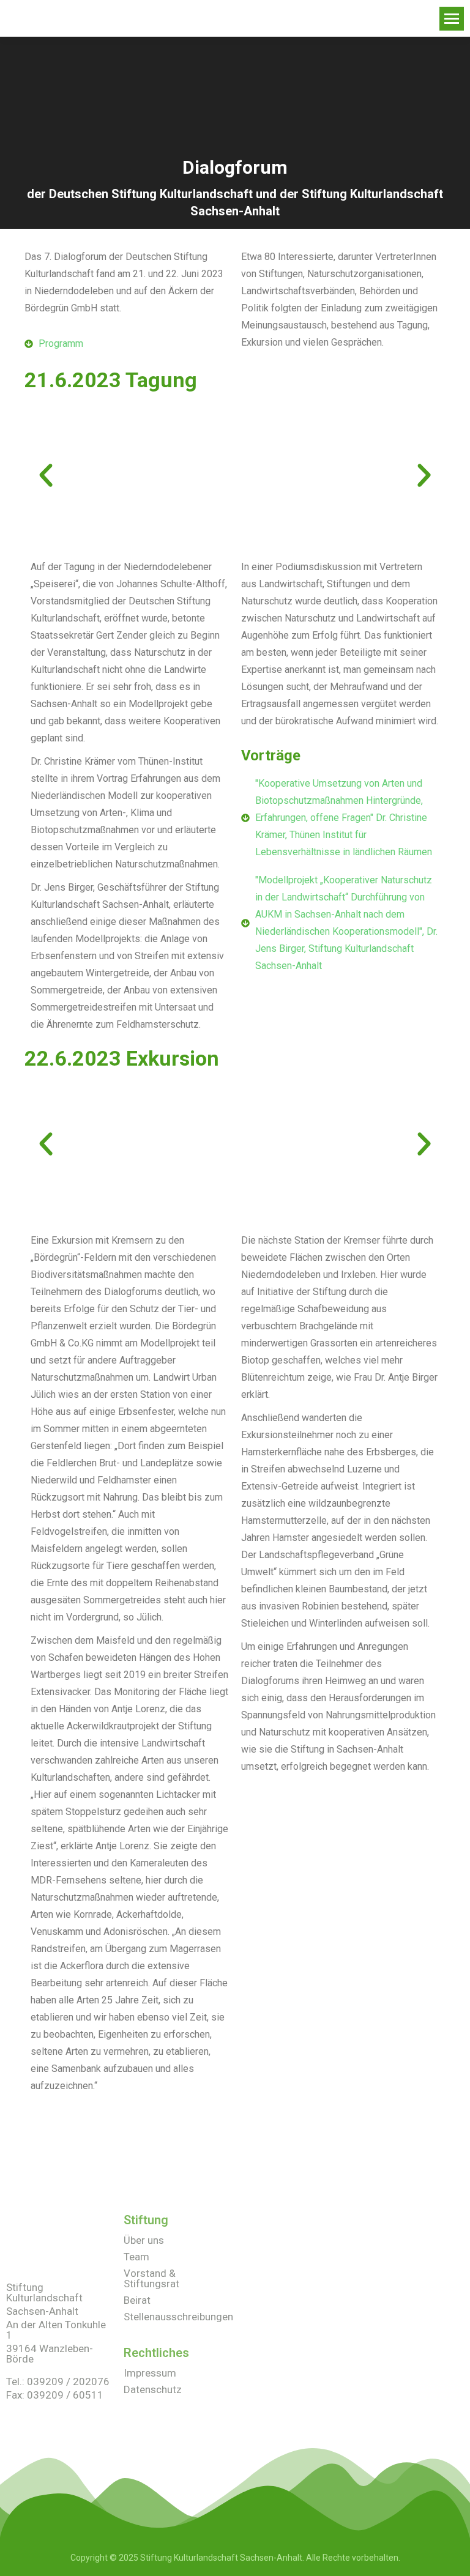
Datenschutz (153, 2389)
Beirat (137, 2300)
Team (136, 2257)
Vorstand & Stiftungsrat (151, 2278)
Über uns (144, 2240)
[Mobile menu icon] (452, 19)
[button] (46, 475)
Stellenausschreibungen (178, 2317)
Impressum (150, 2373)
